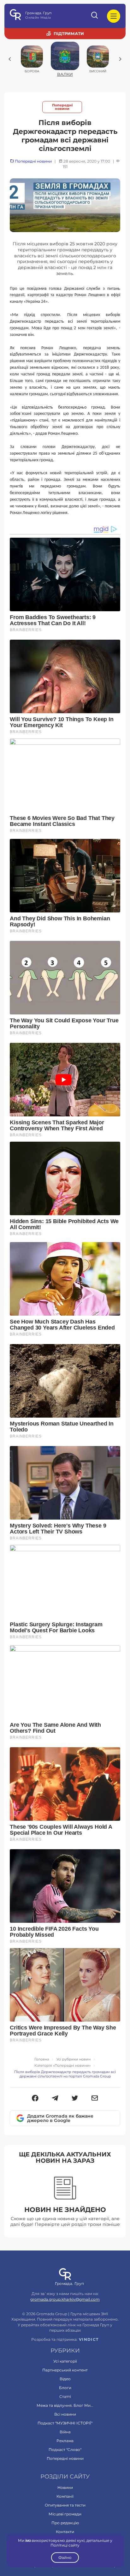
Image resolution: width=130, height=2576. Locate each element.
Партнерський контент (65, 2370)
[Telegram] (55, 2099)
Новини (65, 2487)
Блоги (65, 2388)
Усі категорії (65, 2361)
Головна (42, 2059)
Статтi (65, 2397)
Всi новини (65, 2414)
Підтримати (69, 33)
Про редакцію (65, 2523)
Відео (65, 2379)
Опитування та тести (65, 2505)
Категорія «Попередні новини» (62, 2066)
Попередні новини (62, 107)
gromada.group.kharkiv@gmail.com (65, 2299)
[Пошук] (95, 16)
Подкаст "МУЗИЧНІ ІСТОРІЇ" (65, 2423)
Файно (65, 2558)
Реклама (65, 2441)
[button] (35, 2099)
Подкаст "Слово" (65, 2450)
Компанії (65, 2496)
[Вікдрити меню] (114, 16)
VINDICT (89, 2340)
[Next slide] (120, 59)
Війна (65, 2432)
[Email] (95, 2099)
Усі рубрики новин (74, 2059)
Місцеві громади (65, 2514)
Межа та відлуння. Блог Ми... (65, 2405)
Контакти (65, 2532)
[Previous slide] (10, 59)
